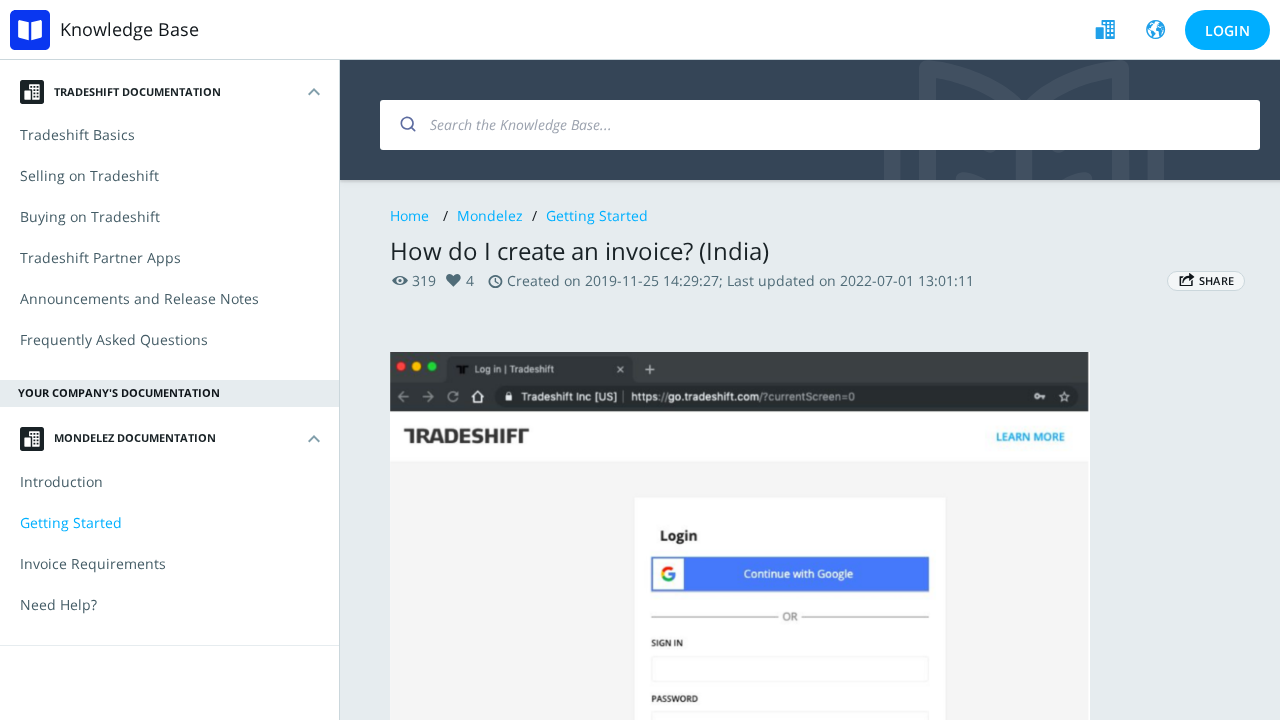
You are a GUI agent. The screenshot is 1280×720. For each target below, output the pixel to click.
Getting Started (597, 215)
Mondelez (490, 215)
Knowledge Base (129, 29)
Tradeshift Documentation (137, 91)
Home (409, 215)
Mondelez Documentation (135, 437)
